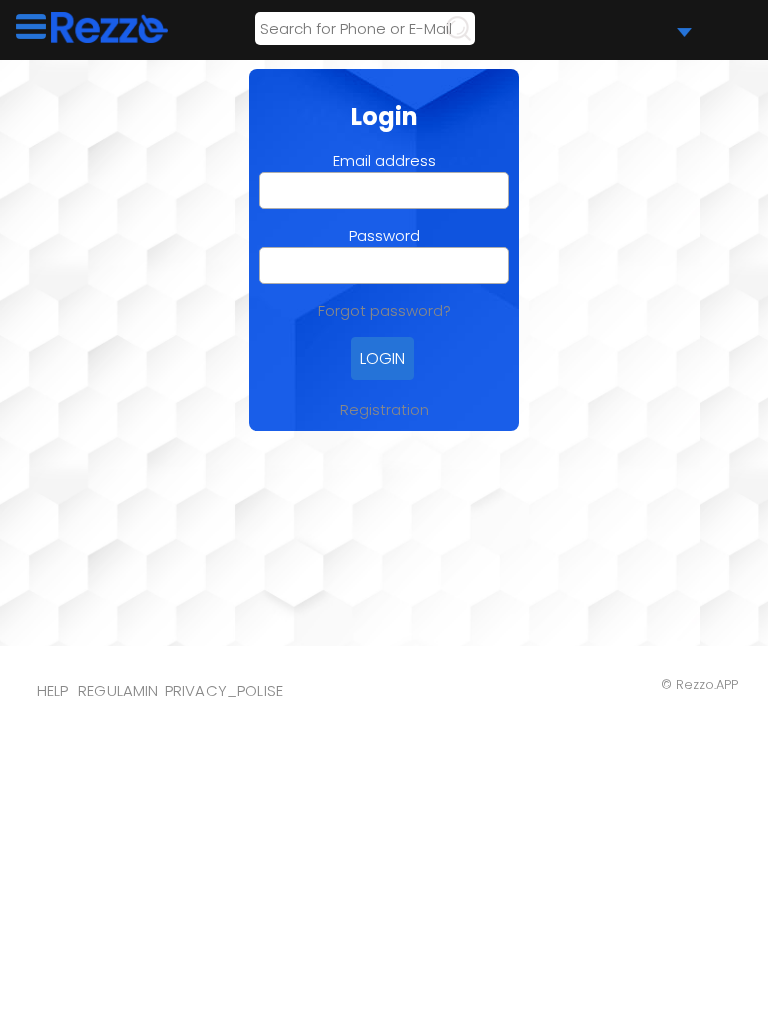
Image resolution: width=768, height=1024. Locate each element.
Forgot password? (384, 310)
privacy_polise (224, 690)
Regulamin (118, 690)
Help (53, 690)
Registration (384, 409)
